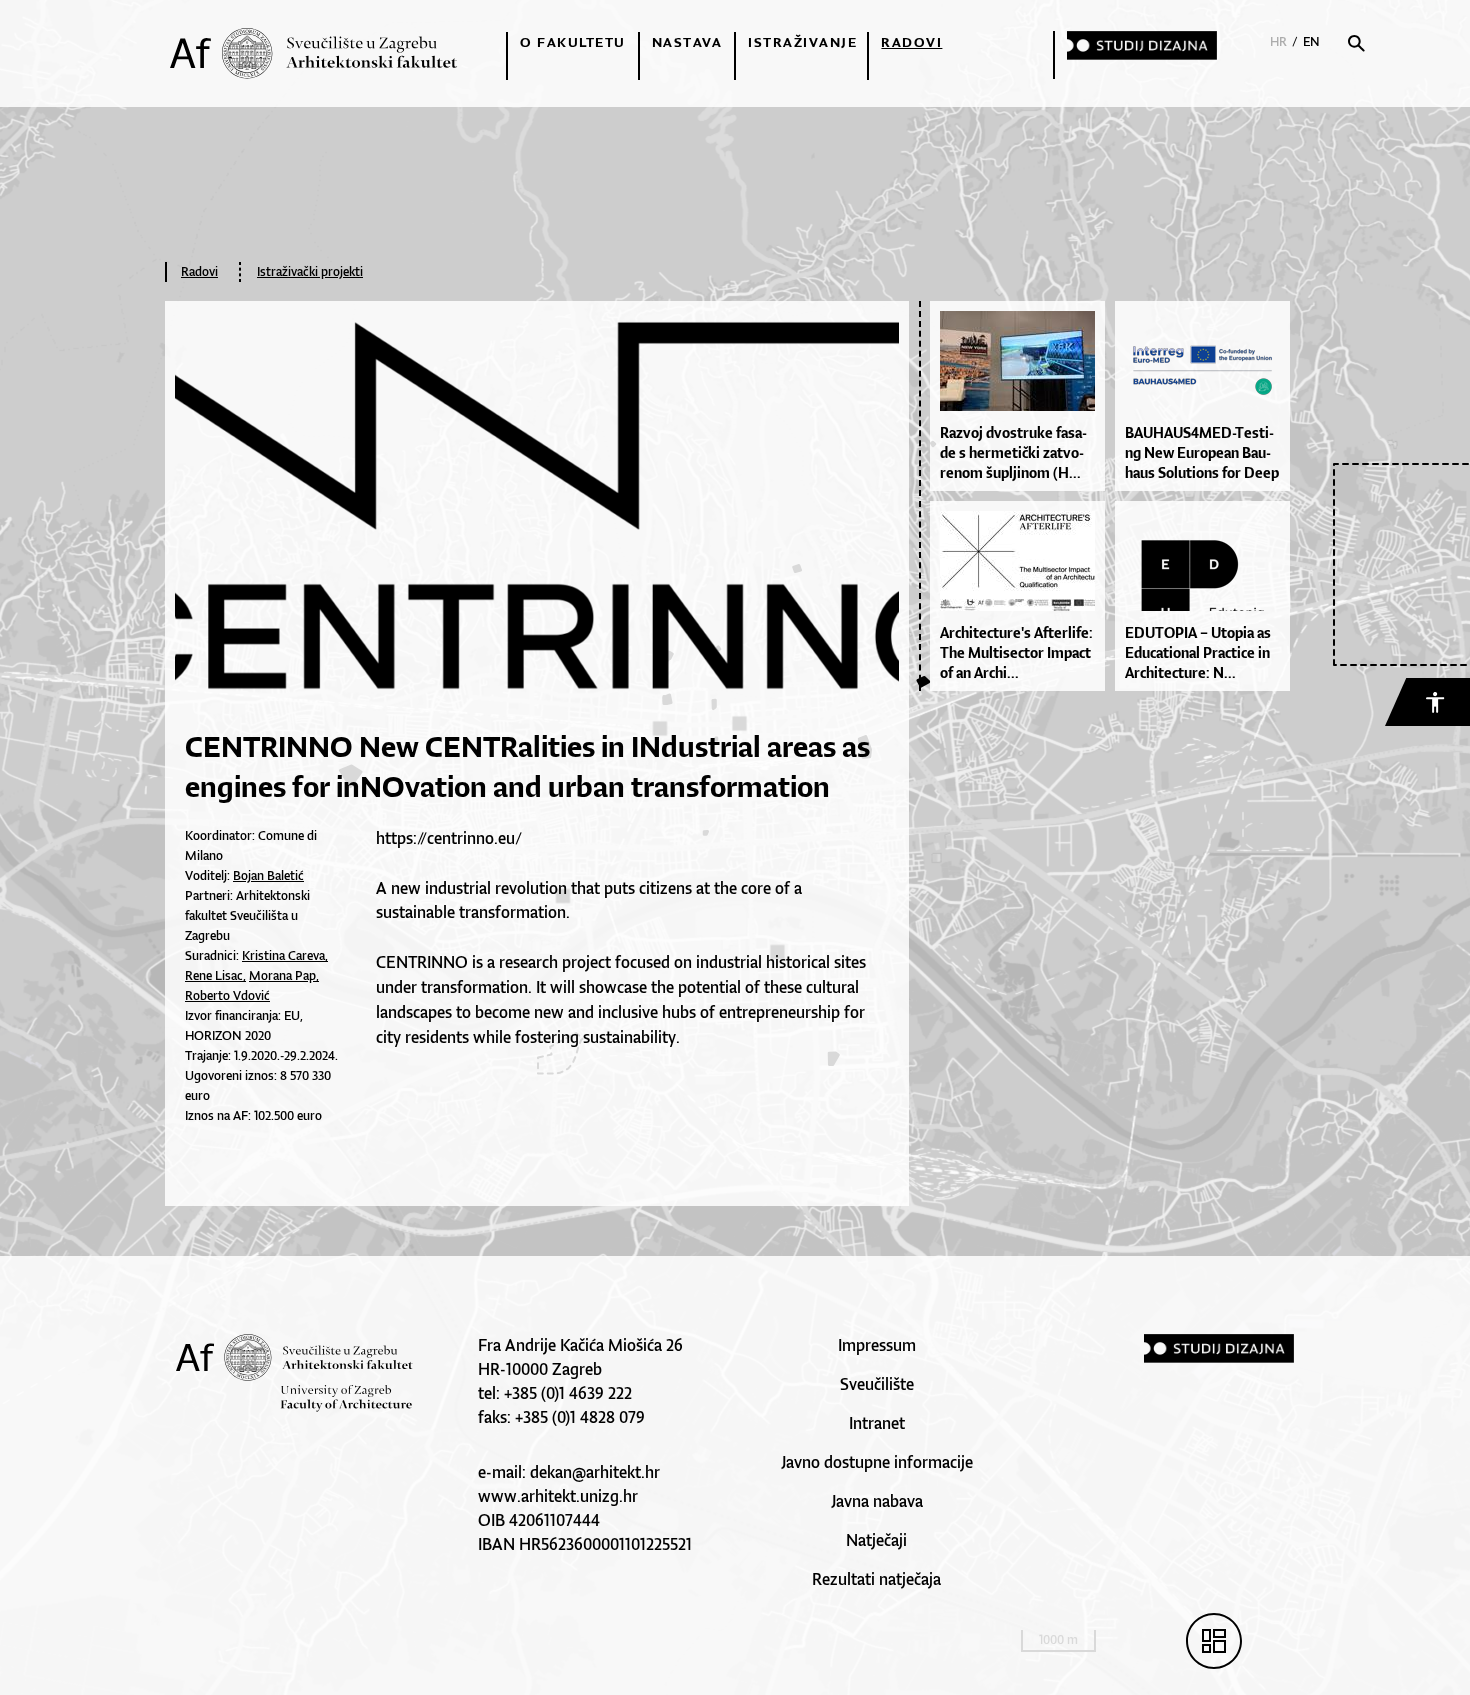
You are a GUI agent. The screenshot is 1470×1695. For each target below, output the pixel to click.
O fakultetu (573, 42)
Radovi (911, 42)
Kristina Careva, (285, 955)
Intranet (877, 1423)
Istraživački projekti (310, 271)
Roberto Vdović (227, 995)
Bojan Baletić (268, 875)
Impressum (877, 1345)
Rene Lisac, (215, 975)
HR (1278, 41)
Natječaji (876, 1540)
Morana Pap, (284, 975)
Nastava (687, 42)
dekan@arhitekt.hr (595, 1472)
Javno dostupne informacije (877, 1462)
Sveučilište (877, 1384)
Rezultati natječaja (876, 1579)
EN (1311, 41)
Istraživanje (802, 42)
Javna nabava (877, 1501)
